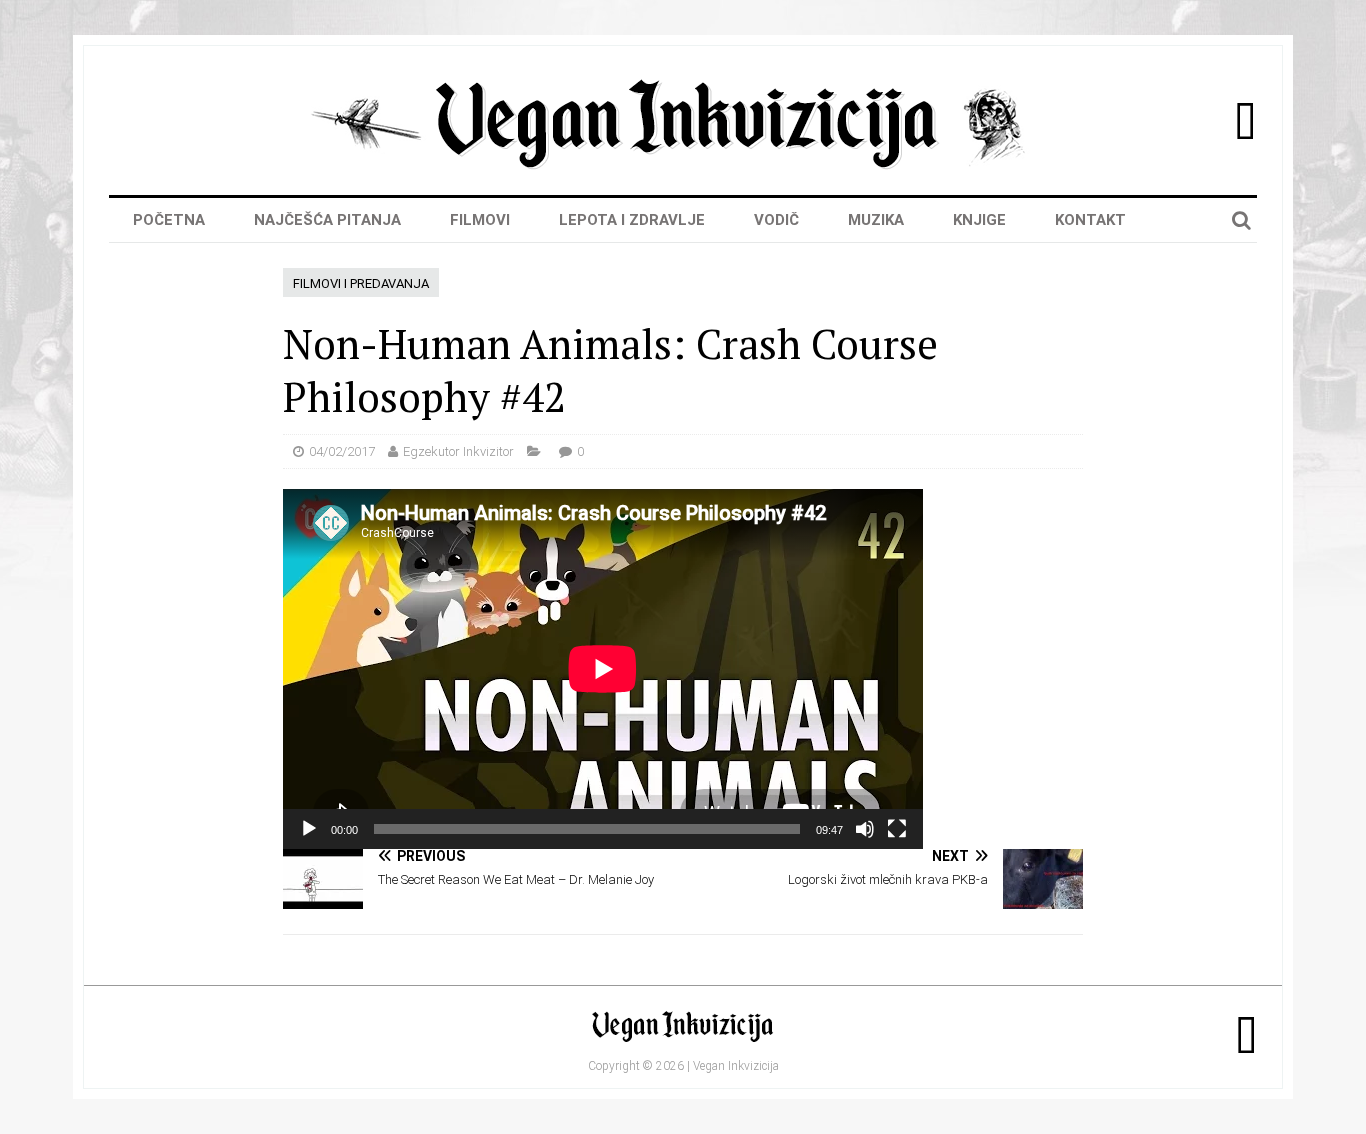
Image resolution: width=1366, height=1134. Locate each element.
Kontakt (1090, 220)
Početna (169, 220)
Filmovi (480, 220)
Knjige (979, 220)
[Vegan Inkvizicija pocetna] (683, 164)
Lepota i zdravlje (632, 220)
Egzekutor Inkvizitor (458, 451)
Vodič (776, 220)
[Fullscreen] (897, 829)
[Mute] (865, 829)
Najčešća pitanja (327, 220)
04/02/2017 (342, 451)
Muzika (876, 220)
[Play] (309, 829)
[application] (603, 669)
